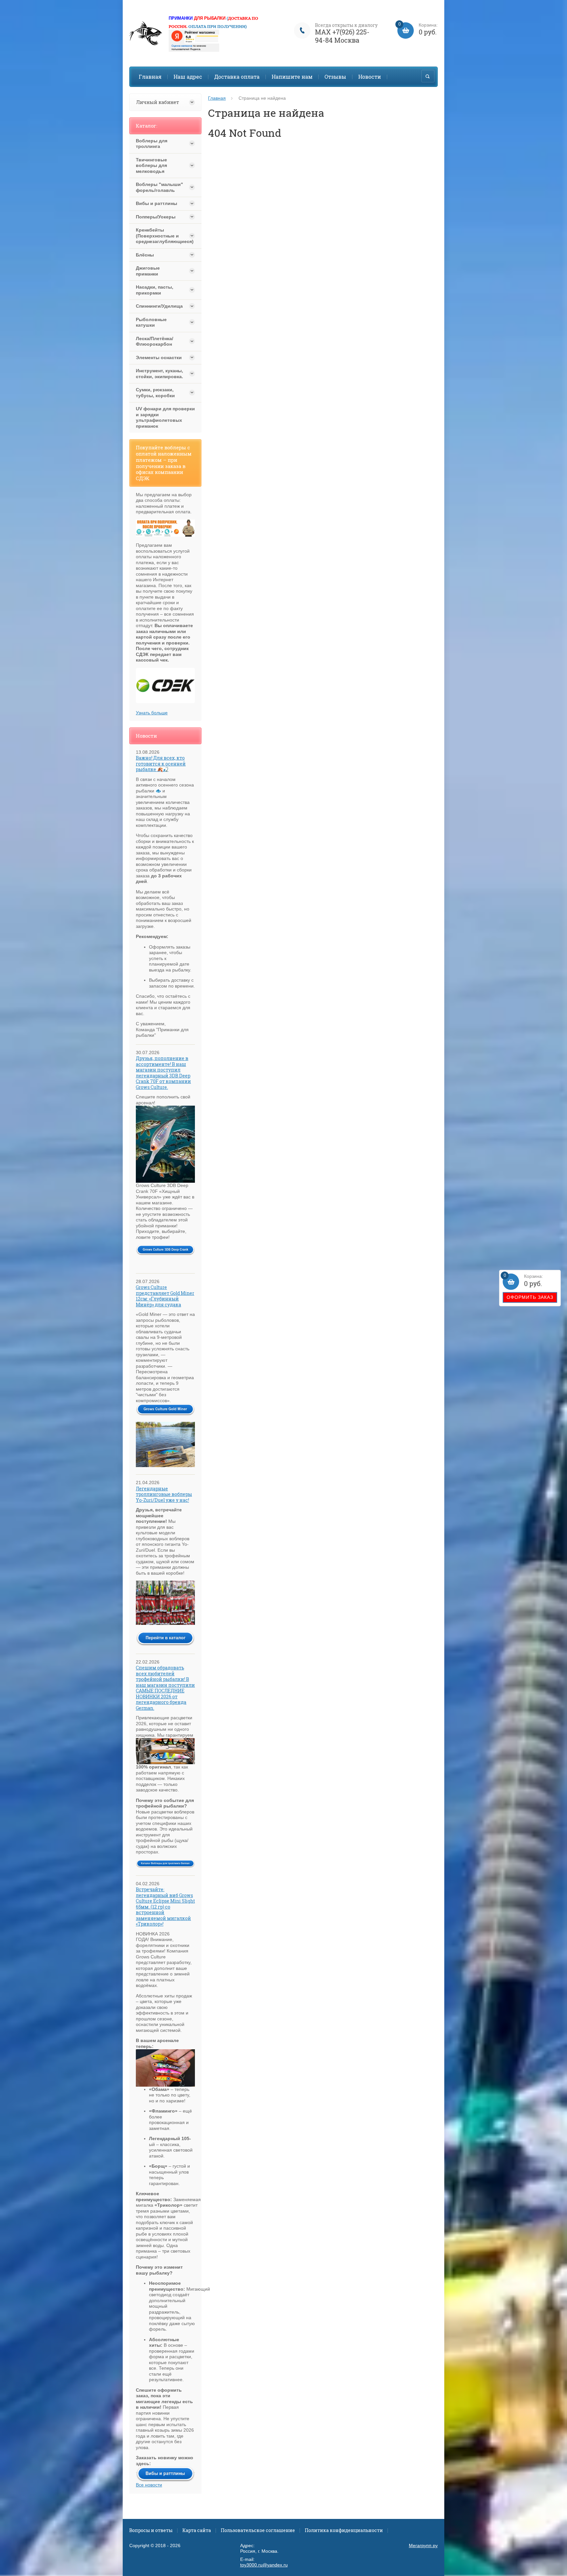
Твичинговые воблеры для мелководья (151, 165)
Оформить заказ (530, 1297)
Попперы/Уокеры (156, 217)
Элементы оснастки (159, 358)
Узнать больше (152, 713)
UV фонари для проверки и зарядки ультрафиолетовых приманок (165, 417)
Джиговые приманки (148, 271)
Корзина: (524, 1281)
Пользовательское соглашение (258, 2530)
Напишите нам (292, 77)
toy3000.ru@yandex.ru (264, 2565)
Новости (370, 77)
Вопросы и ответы (151, 2530)
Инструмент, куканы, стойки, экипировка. (159, 374)
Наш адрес (188, 77)
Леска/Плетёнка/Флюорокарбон (155, 341)
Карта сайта (197, 2530)
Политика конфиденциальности (344, 2530)
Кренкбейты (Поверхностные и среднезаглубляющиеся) (159, 236)
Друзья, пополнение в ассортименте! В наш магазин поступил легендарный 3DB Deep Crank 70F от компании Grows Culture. (163, 1073)
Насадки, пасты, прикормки (155, 290)
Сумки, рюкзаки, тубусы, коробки (155, 393)
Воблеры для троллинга (152, 144)
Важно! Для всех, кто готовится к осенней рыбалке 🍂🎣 (161, 764)
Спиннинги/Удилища (159, 306)
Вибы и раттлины (157, 203)
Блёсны (145, 255)
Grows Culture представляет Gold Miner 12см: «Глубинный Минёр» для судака (165, 1296)
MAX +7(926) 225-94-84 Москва (342, 36)
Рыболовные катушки (151, 322)
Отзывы (335, 77)
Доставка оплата (237, 77)
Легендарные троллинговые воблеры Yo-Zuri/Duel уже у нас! (164, 1494)
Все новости (149, 2485)
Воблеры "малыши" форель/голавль (159, 187)
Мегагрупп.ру (423, 2545)
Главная (150, 77)
